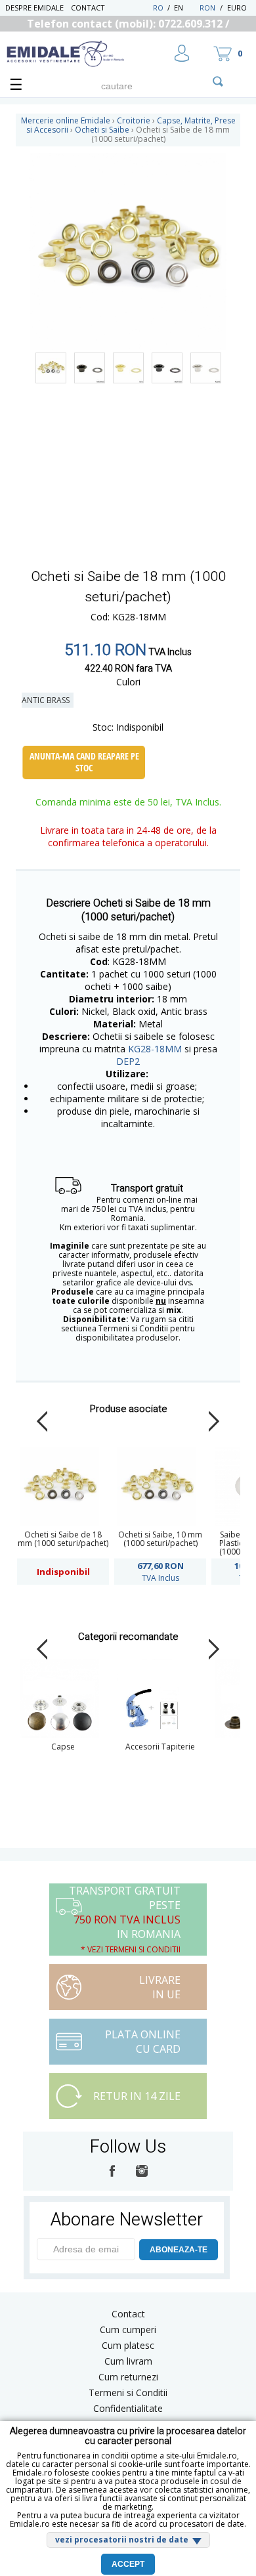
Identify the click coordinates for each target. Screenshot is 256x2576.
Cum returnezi (128, 2377)
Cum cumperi (128, 2329)
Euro (237, 8)
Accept (128, 2564)
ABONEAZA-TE (179, 2250)
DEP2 (128, 1061)
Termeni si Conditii (128, 2393)
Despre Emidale (34, 8)
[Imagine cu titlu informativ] (51, 368)
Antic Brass (48, 700)
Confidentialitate (128, 2408)
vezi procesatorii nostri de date (122, 2540)
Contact (88, 8)
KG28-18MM (155, 1049)
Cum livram (128, 2361)
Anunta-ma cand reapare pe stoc (84, 762)
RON (207, 8)
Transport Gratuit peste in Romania (125, 1919)
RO (158, 8)
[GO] (218, 81)
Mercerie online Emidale (66, 120)
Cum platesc (128, 2345)
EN (185, 8)
